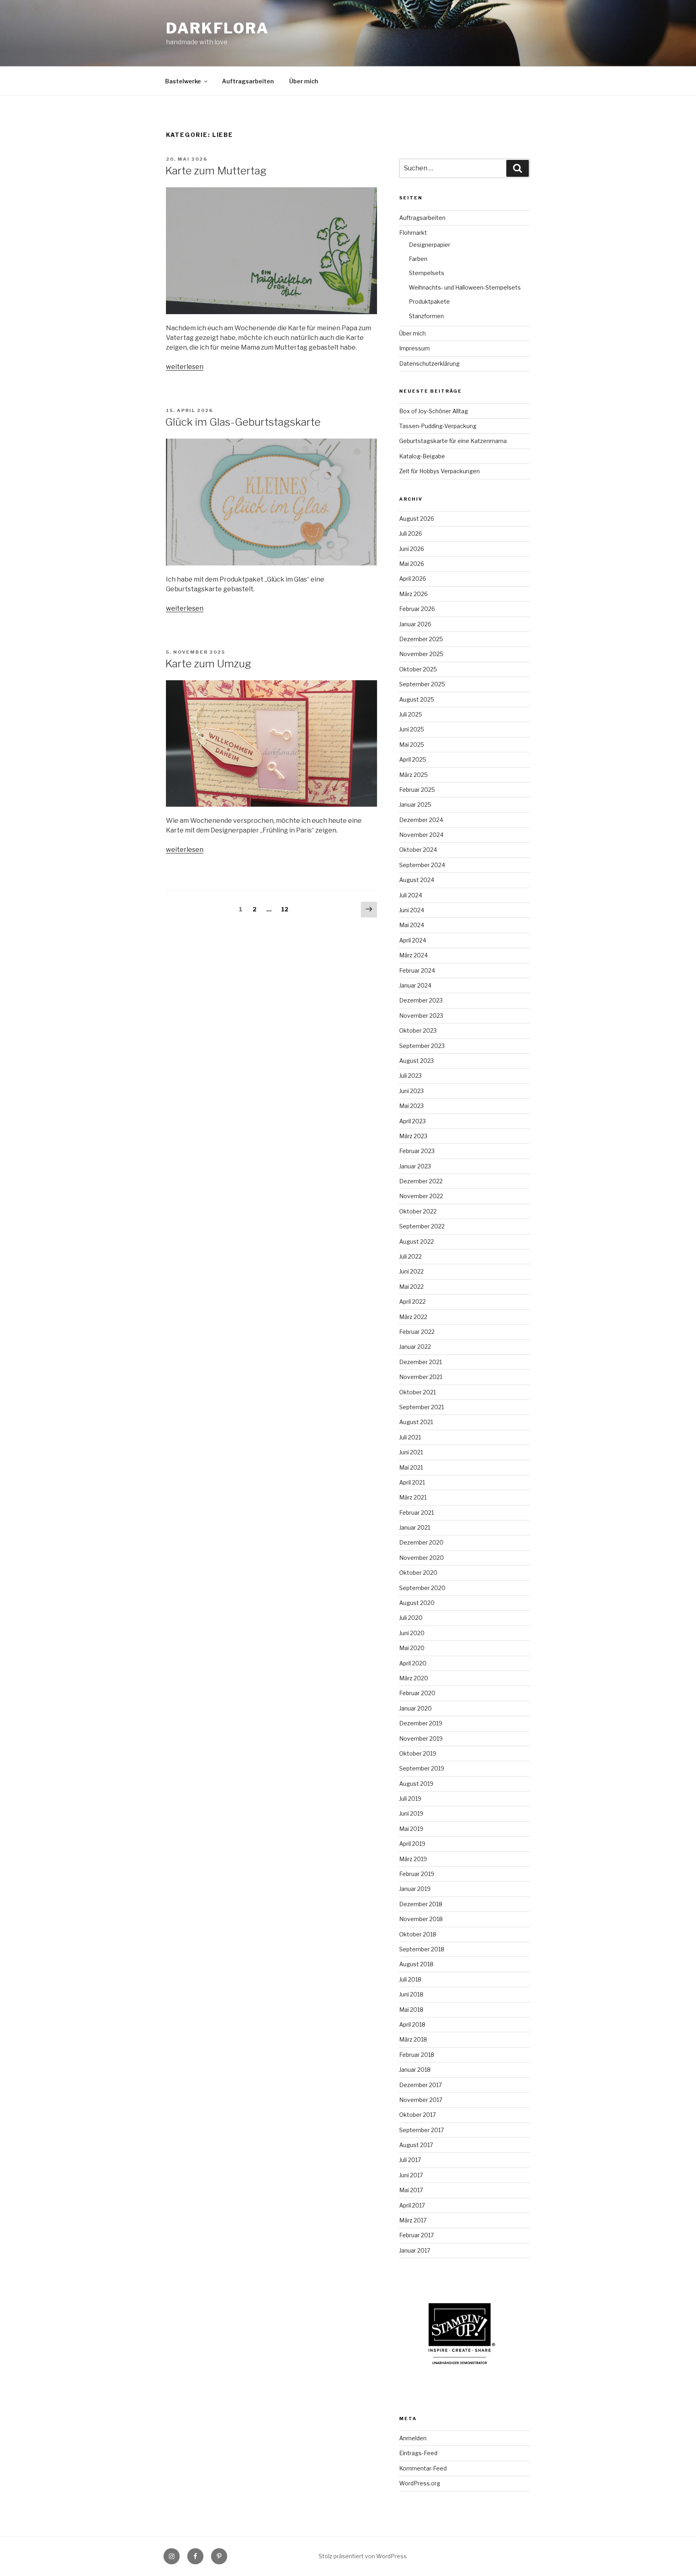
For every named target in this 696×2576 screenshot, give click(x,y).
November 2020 (422, 1558)
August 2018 (416, 1964)
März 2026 (413, 594)
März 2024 (413, 955)
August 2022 (416, 1241)
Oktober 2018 (418, 1934)
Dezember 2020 (421, 1542)
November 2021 (421, 1377)
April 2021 (412, 1482)
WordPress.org (420, 2483)
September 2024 (422, 865)
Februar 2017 (416, 2235)
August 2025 (417, 699)
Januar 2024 (415, 985)
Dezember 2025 (421, 639)
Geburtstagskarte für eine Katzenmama (453, 441)
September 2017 (422, 2130)
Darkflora (217, 28)
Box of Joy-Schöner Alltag (434, 411)
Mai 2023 (411, 1106)
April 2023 (412, 1121)
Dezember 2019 (421, 1723)
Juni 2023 (411, 1091)
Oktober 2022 (418, 1211)
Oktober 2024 (418, 850)
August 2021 (416, 1422)
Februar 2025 (417, 790)
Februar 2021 (416, 1513)
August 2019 (416, 1784)
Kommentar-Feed (423, 2468)
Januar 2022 (415, 1347)
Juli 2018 (410, 1979)
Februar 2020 (417, 1693)
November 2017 (421, 2100)
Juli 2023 (410, 1076)
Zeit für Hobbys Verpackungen (439, 471)
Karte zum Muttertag (216, 171)
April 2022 (412, 1301)
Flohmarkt (413, 233)
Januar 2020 (415, 1708)
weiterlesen (185, 367)
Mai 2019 (411, 1829)
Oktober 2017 (417, 2115)
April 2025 (413, 759)
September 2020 (422, 1588)
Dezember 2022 (421, 1181)
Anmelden (413, 2438)
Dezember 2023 (421, 1000)
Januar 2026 (415, 624)
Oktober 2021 (417, 1392)
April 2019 (412, 1844)
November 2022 (421, 1196)
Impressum (414, 348)
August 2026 (417, 519)
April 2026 (413, 579)
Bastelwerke (183, 81)
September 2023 (422, 1046)
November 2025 (421, 654)
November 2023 (421, 1016)
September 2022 (422, 1226)
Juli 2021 (410, 1437)
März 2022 (413, 1317)
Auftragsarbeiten (248, 81)
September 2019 (422, 1768)
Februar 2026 (417, 609)
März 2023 (413, 1136)
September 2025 (422, 684)
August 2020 (417, 1603)
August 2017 (416, 2145)
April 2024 (413, 940)
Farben (418, 259)
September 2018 (422, 1949)
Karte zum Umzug (208, 664)
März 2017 (413, 2220)
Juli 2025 (411, 714)
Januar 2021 (415, 1527)
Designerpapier (430, 245)
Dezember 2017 (420, 2085)
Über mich (304, 81)
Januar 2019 (415, 1889)
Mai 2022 (411, 1287)
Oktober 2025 (418, 669)
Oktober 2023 (418, 1030)
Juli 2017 (410, 2160)
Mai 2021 (411, 1467)
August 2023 (416, 1061)
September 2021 (422, 1407)
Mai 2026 (412, 564)
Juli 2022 (410, 1256)
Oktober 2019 (418, 1753)
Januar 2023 (415, 1166)
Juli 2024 (411, 895)
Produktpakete (429, 301)
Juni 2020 (412, 1633)
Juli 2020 (411, 1618)
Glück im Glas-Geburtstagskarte (243, 422)
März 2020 (414, 1678)
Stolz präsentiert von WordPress (363, 2556)
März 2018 (413, 2039)
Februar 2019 (417, 1874)
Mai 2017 (411, 2190)
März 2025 (413, 775)
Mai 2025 (412, 744)
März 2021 (413, 1497)
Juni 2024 (412, 910)
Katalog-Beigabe (422, 456)
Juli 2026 (411, 533)
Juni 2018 (411, 1994)
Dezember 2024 (421, 820)
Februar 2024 (417, 970)
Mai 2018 (411, 2010)
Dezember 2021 (420, 1362)
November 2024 (421, 835)
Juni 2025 (412, 729)
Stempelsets (427, 273)
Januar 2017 (415, 2250)
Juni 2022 (411, 1271)
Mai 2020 (412, 1648)
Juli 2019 (410, 1798)
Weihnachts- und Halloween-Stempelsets (465, 287)
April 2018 (412, 2024)
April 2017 (412, 2205)
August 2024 (417, 880)
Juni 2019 (411, 1813)
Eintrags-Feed (418, 2453)
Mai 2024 (412, 925)
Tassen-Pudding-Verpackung (438, 426)
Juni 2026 (412, 549)
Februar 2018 (417, 2055)
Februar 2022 (417, 1332)
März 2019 (413, 1859)
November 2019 (421, 1738)
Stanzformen (426, 316)
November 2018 (421, 1919)
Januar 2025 (415, 804)
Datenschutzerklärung (429, 363)
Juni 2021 (411, 1452)
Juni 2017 (411, 2175)
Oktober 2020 (418, 1573)
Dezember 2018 (421, 1904)
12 (287, 909)
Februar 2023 (417, 1151)
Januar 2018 (415, 2070)
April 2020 (413, 1663)
